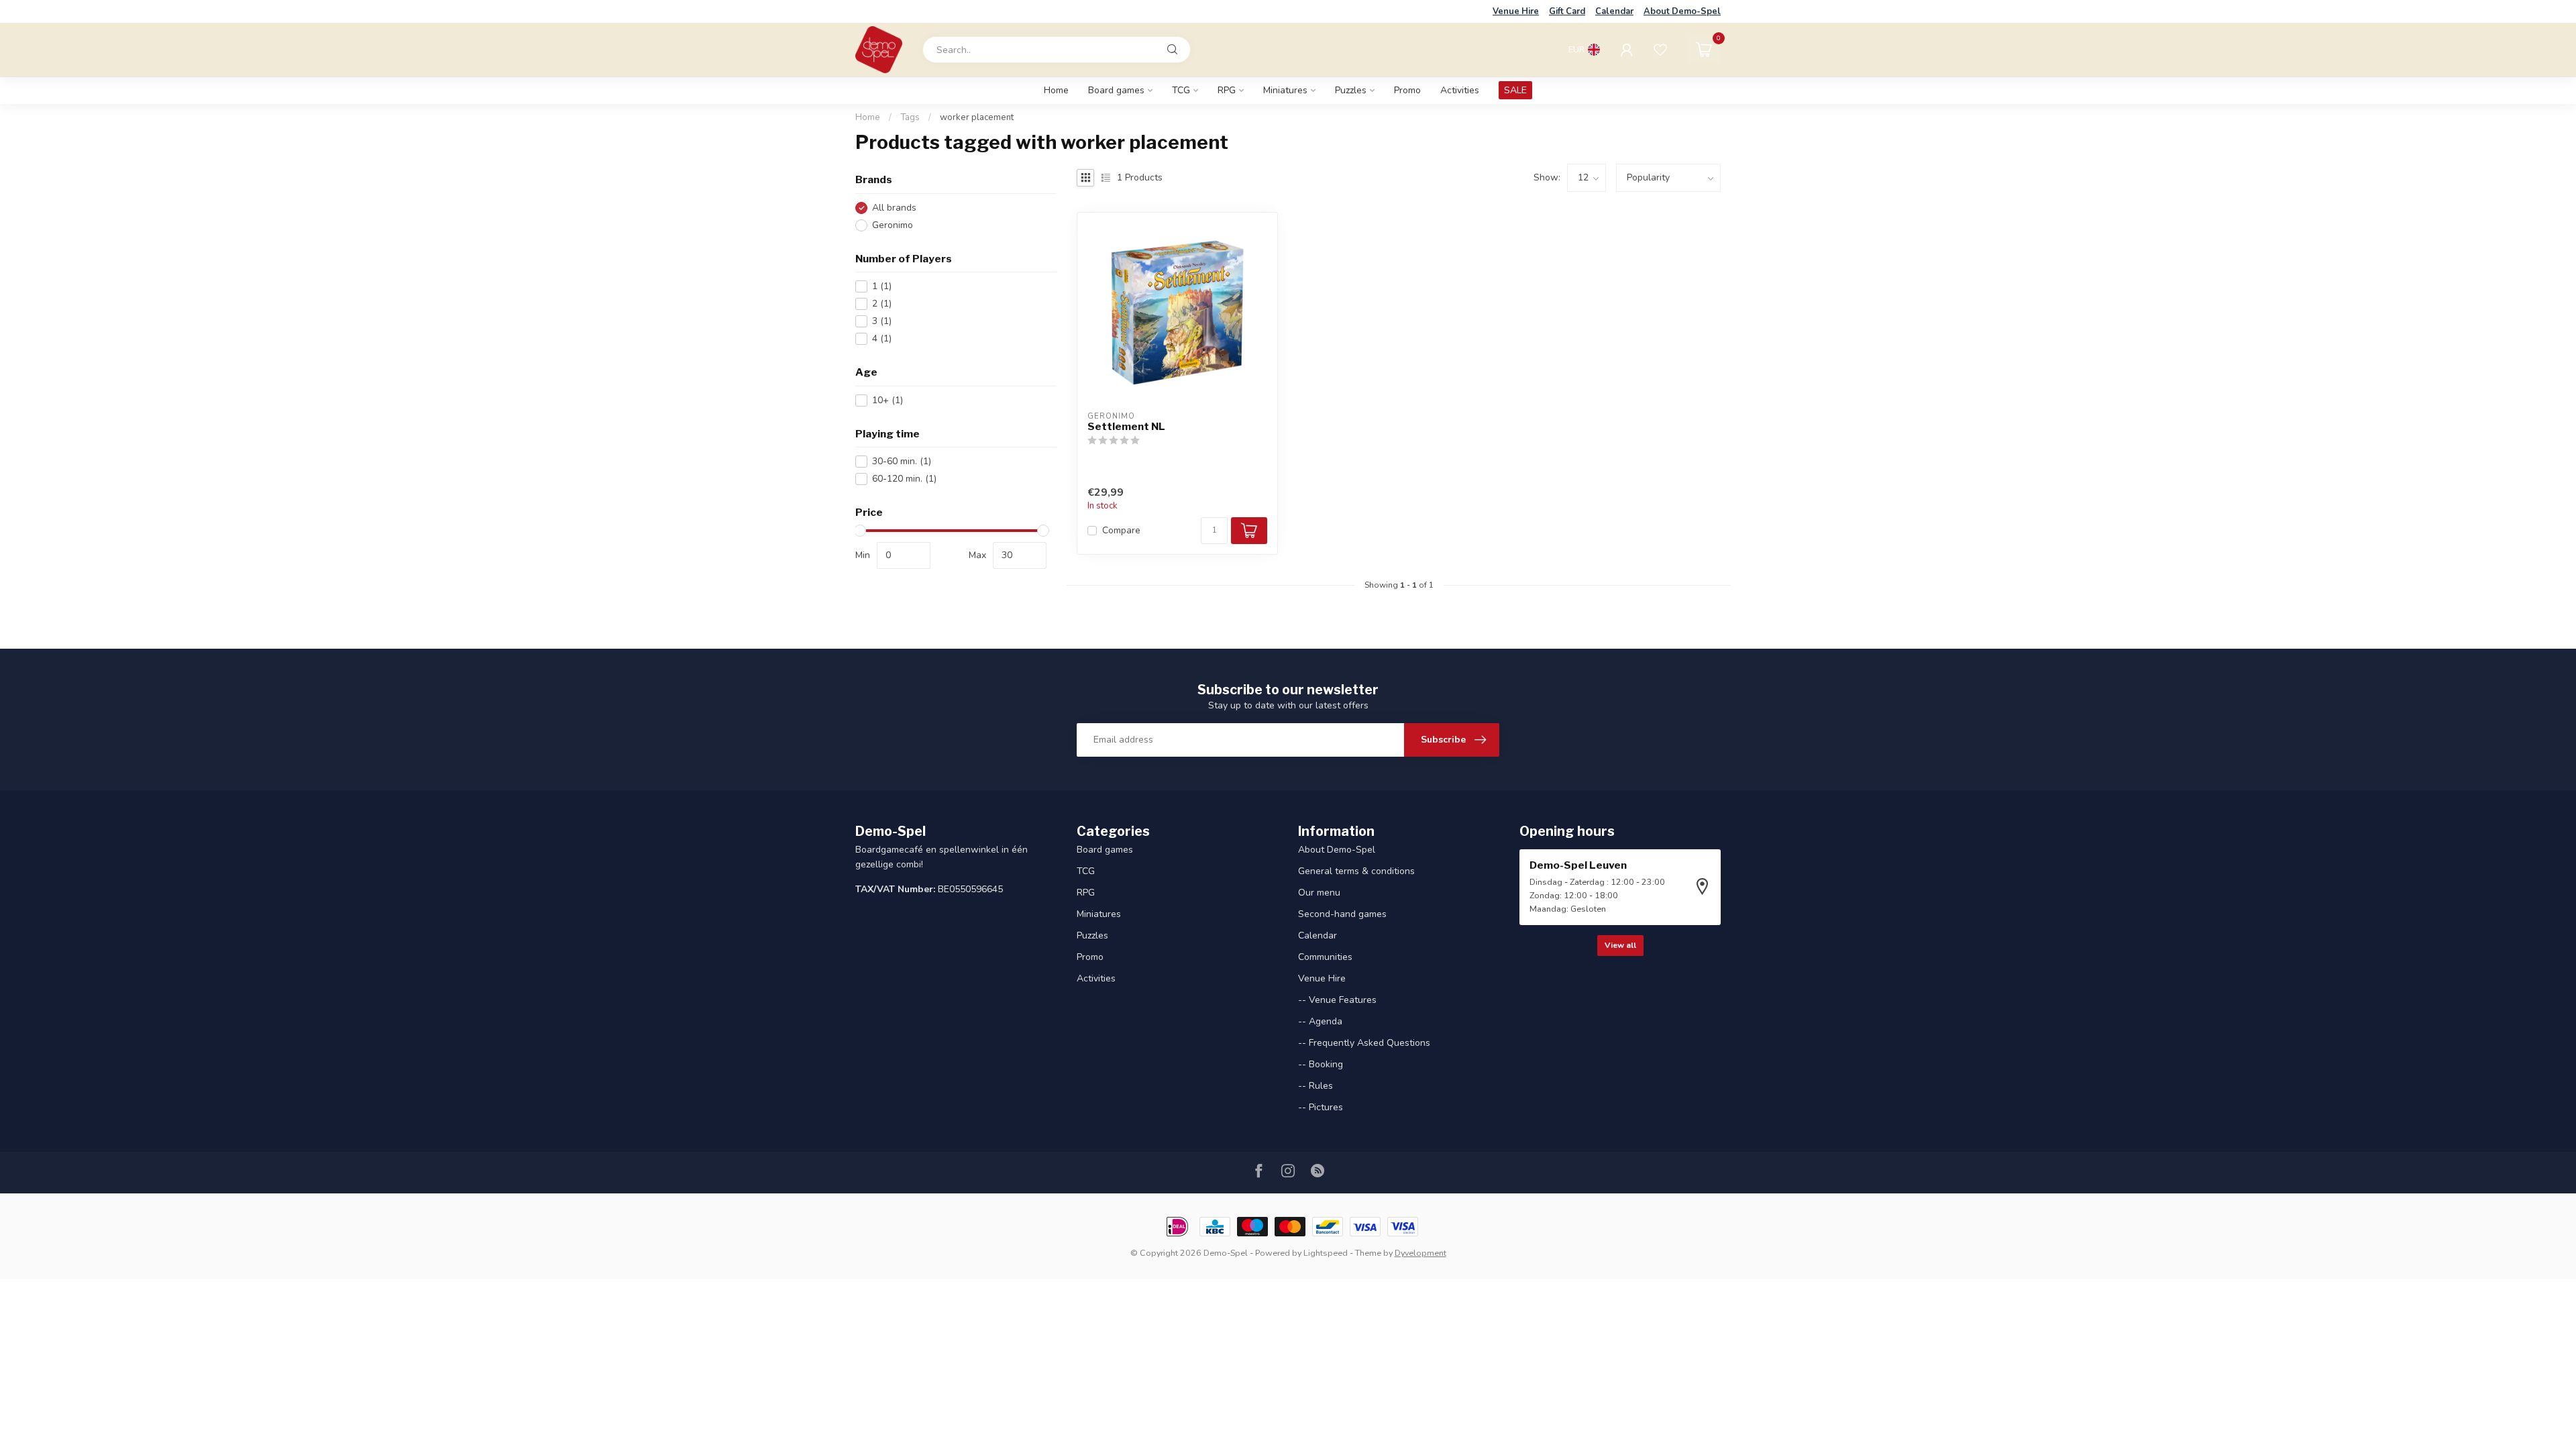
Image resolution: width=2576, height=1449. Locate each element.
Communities (1325, 957)
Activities (1460, 90)
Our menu (1319, 893)
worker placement (977, 117)
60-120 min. (904, 479)
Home (1056, 90)
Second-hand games (1342, 914)
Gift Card (1567, 11)
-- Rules (1316, 1086)
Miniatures (1285, 90)
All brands (894, 208)
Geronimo (893, 225)
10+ (888, 400)
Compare (1121, 530)
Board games (1116, 90)
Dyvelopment (1420, 1253)
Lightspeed (1326, 1253)
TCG (1181, 90)
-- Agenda (1320, 1021)
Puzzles (1351, 90)
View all (1620, 945)
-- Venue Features (1337, 1000)
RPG (1227, 90)
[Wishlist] (1660, 50)
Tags (910, 117)
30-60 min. (902, 461)
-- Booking (1321, 1064)
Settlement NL (1126, 427)
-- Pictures (1321, 1107)
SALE (1515, 90)
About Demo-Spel (1682, 11)
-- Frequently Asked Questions (1364, 1043)
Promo (1407, 90)
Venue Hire (1516, 11)
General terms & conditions (1356, 871)
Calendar (1614, 11)
